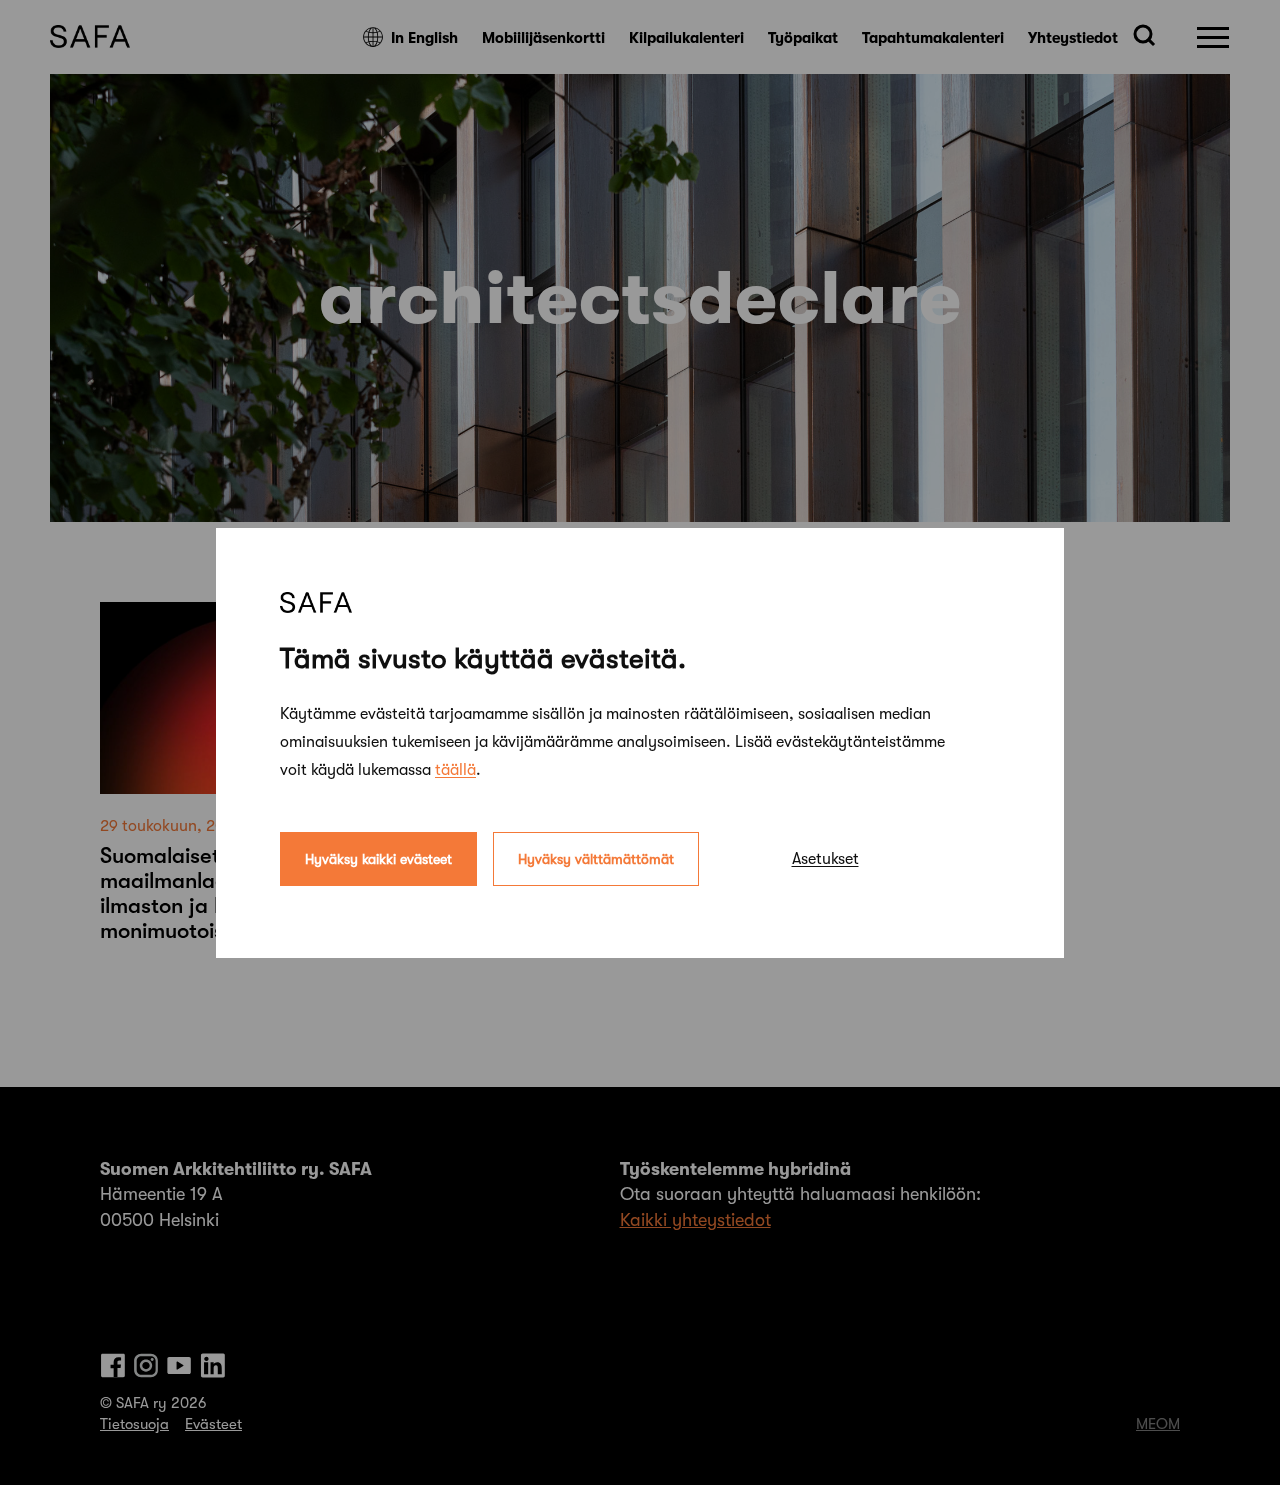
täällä (455, 769)
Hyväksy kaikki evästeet (378, 858)
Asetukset (825, 858)
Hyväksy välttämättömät (596, 858)
